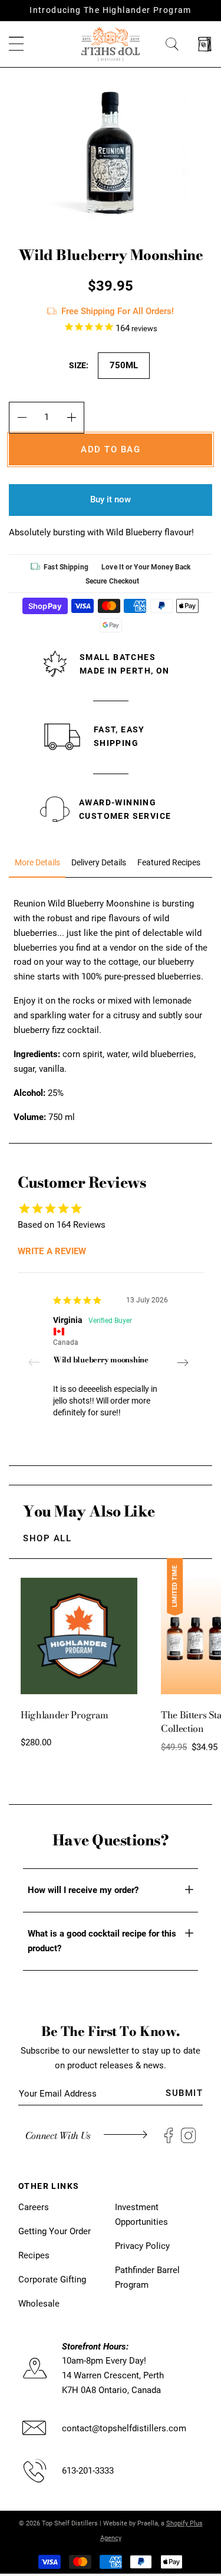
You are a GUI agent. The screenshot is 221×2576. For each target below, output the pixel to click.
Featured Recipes (169, 863)
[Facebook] (169, 2136)
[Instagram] (188, 2136)
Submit (184, 2093)
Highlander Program (64, 1715)
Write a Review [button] (52, 1251)
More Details (37, 863)
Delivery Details (99, 863)
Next (183, 1362)
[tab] (37, 863)
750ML (124, 365)
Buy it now (111, 499)
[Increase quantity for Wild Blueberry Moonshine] (72, 418)
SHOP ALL (47, 1538)
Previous (38, 1362)
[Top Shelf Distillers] (111, 44)
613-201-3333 (88, 2471)
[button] (16, 44)
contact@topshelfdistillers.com (124, 2428)
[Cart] (205, 44)
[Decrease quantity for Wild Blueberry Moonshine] (22, 418)
